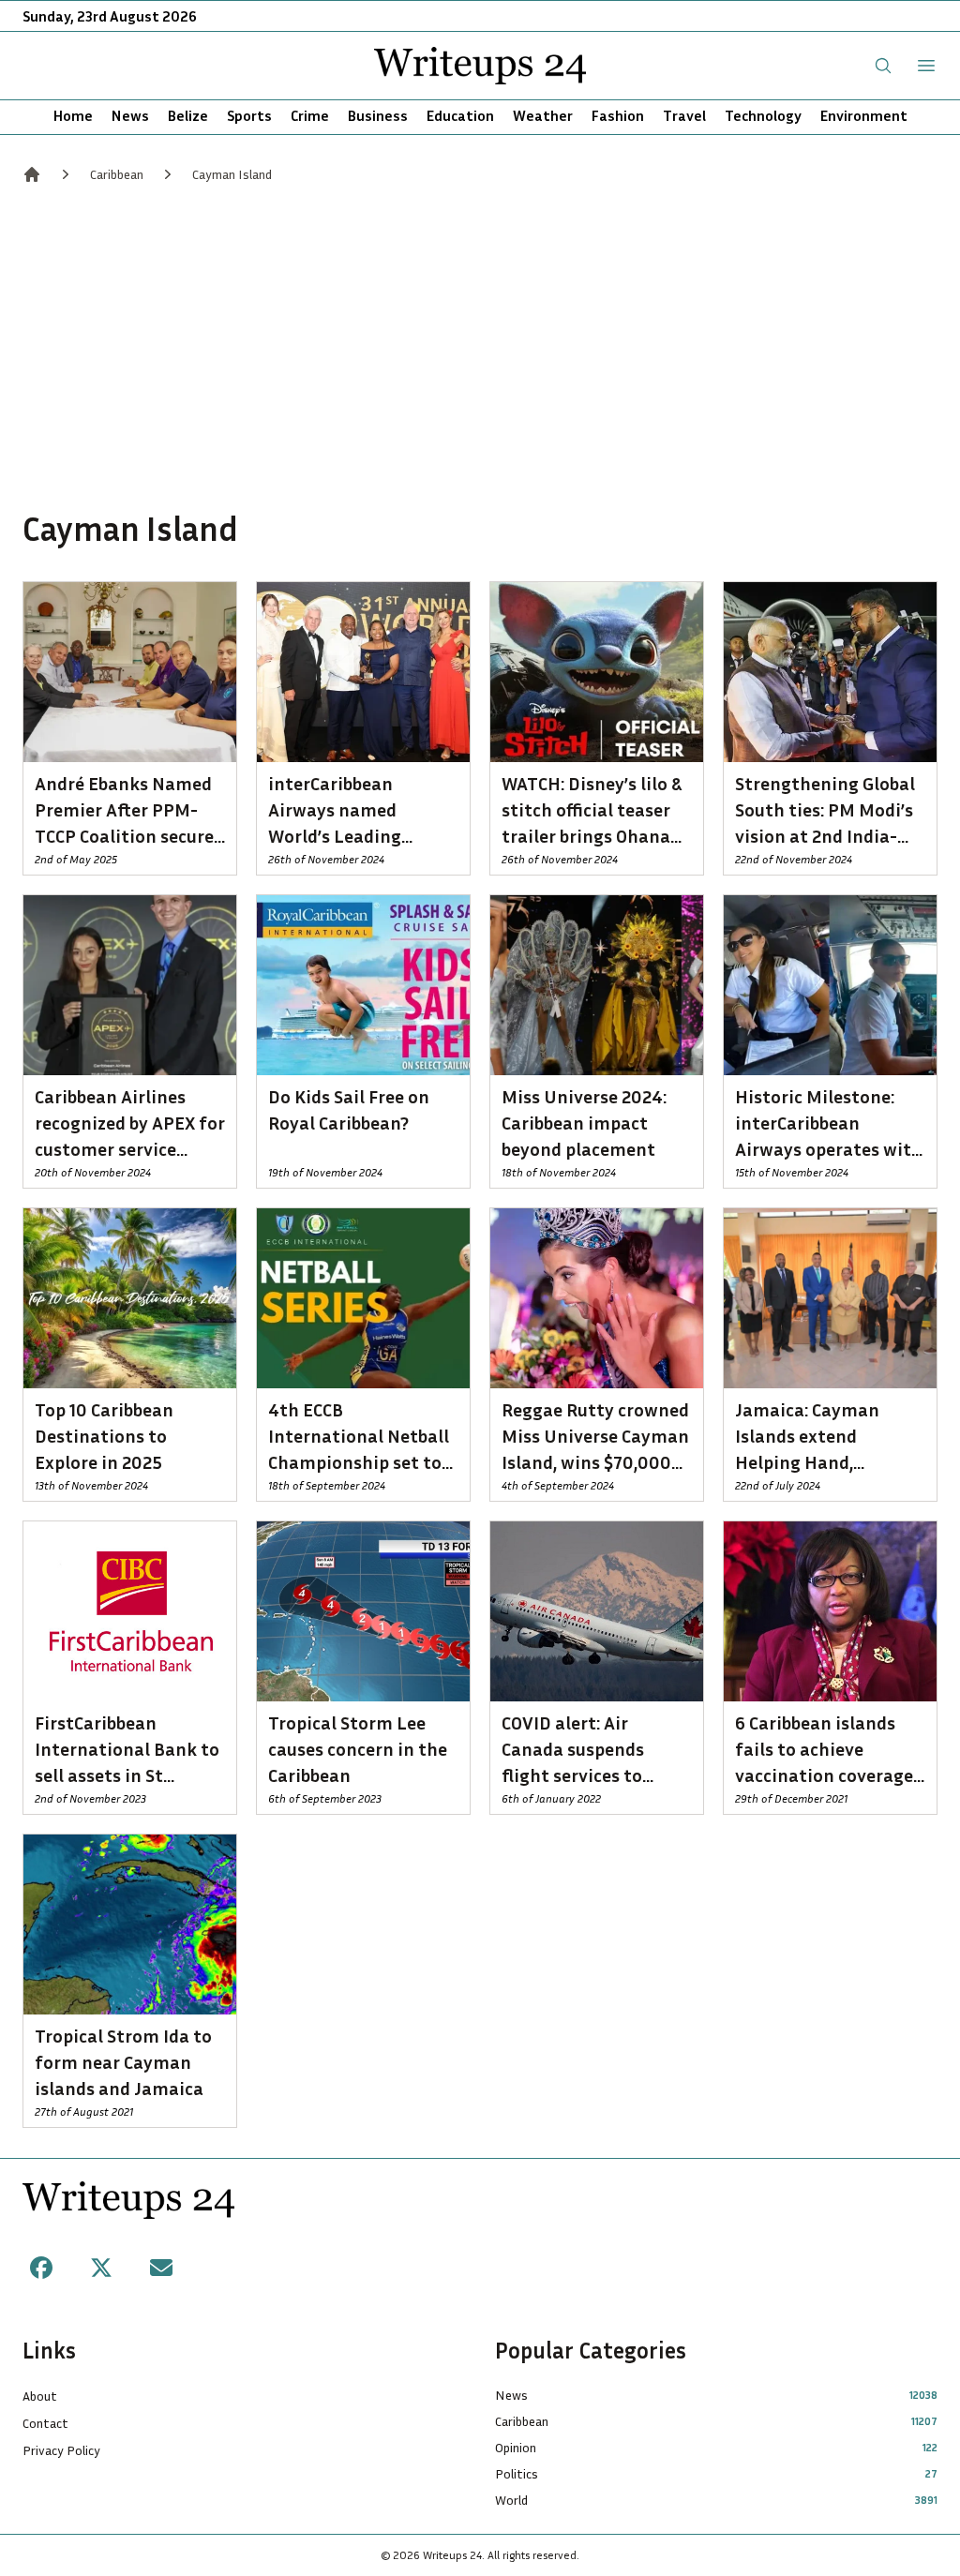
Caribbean (117, 174)
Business (378, 115)
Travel (684, 115)
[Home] (32, 174)
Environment (864, 115)
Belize (188, 115)
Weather (543, 115)
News (130, 115)
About (40, 2396)
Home (73, 115)
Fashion (618, 115)
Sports (249, 115)
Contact (45, 2423)
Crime (310, 115)
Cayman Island (232, 174)
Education (460, 115)
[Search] (883, 66)
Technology (763, 115)
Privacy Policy (61, 2450)
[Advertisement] (480, 345)
